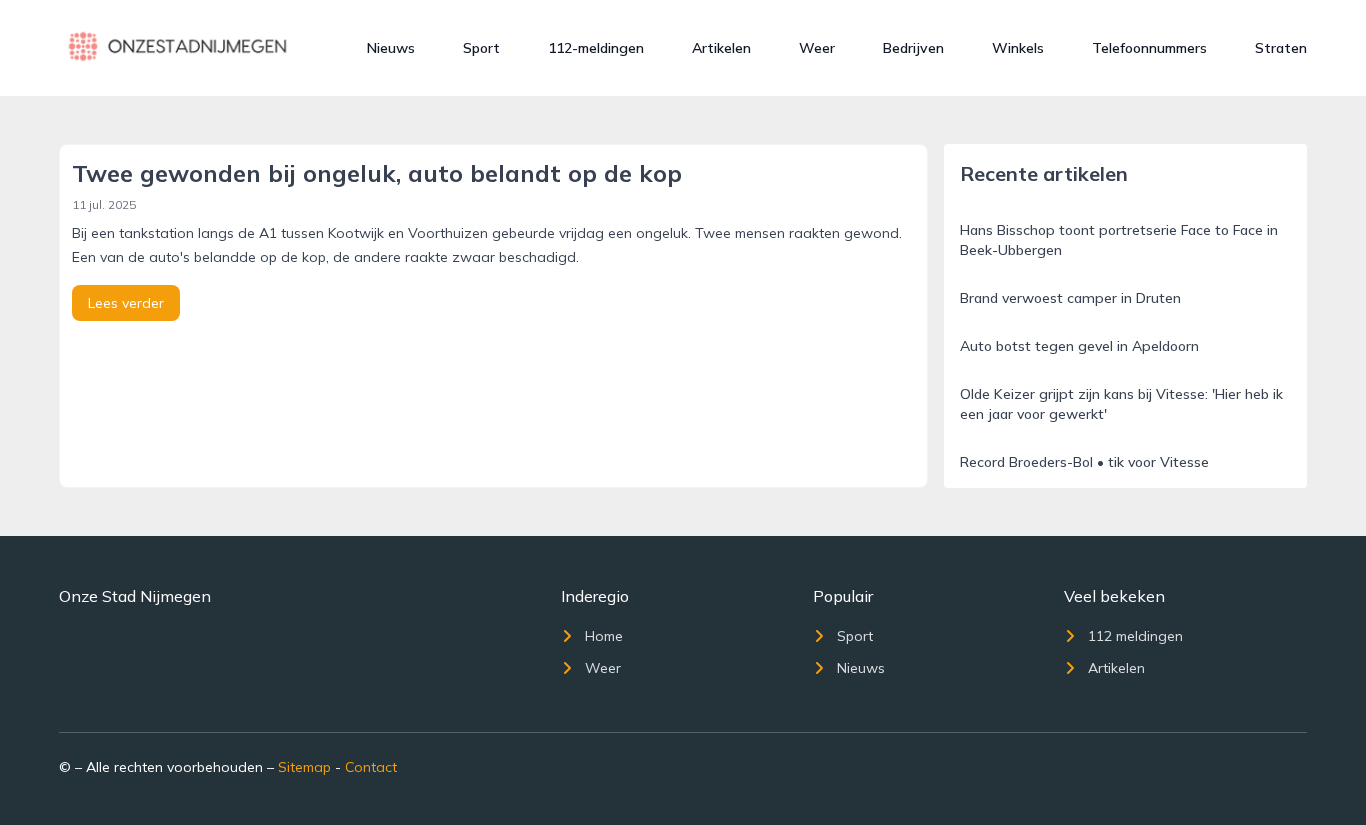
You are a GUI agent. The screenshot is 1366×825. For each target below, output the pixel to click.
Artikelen (721, 48)
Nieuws (391, 48)
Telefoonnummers (1149, 48)
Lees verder (126, 303)
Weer (817, 48)
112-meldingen (596, 48)
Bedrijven (913, 48)
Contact (371, 767)
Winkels (1018, 48)
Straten (1281, 48)
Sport (481, 48)
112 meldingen (1135, 636)
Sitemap (304, 767)
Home (604, 636)
